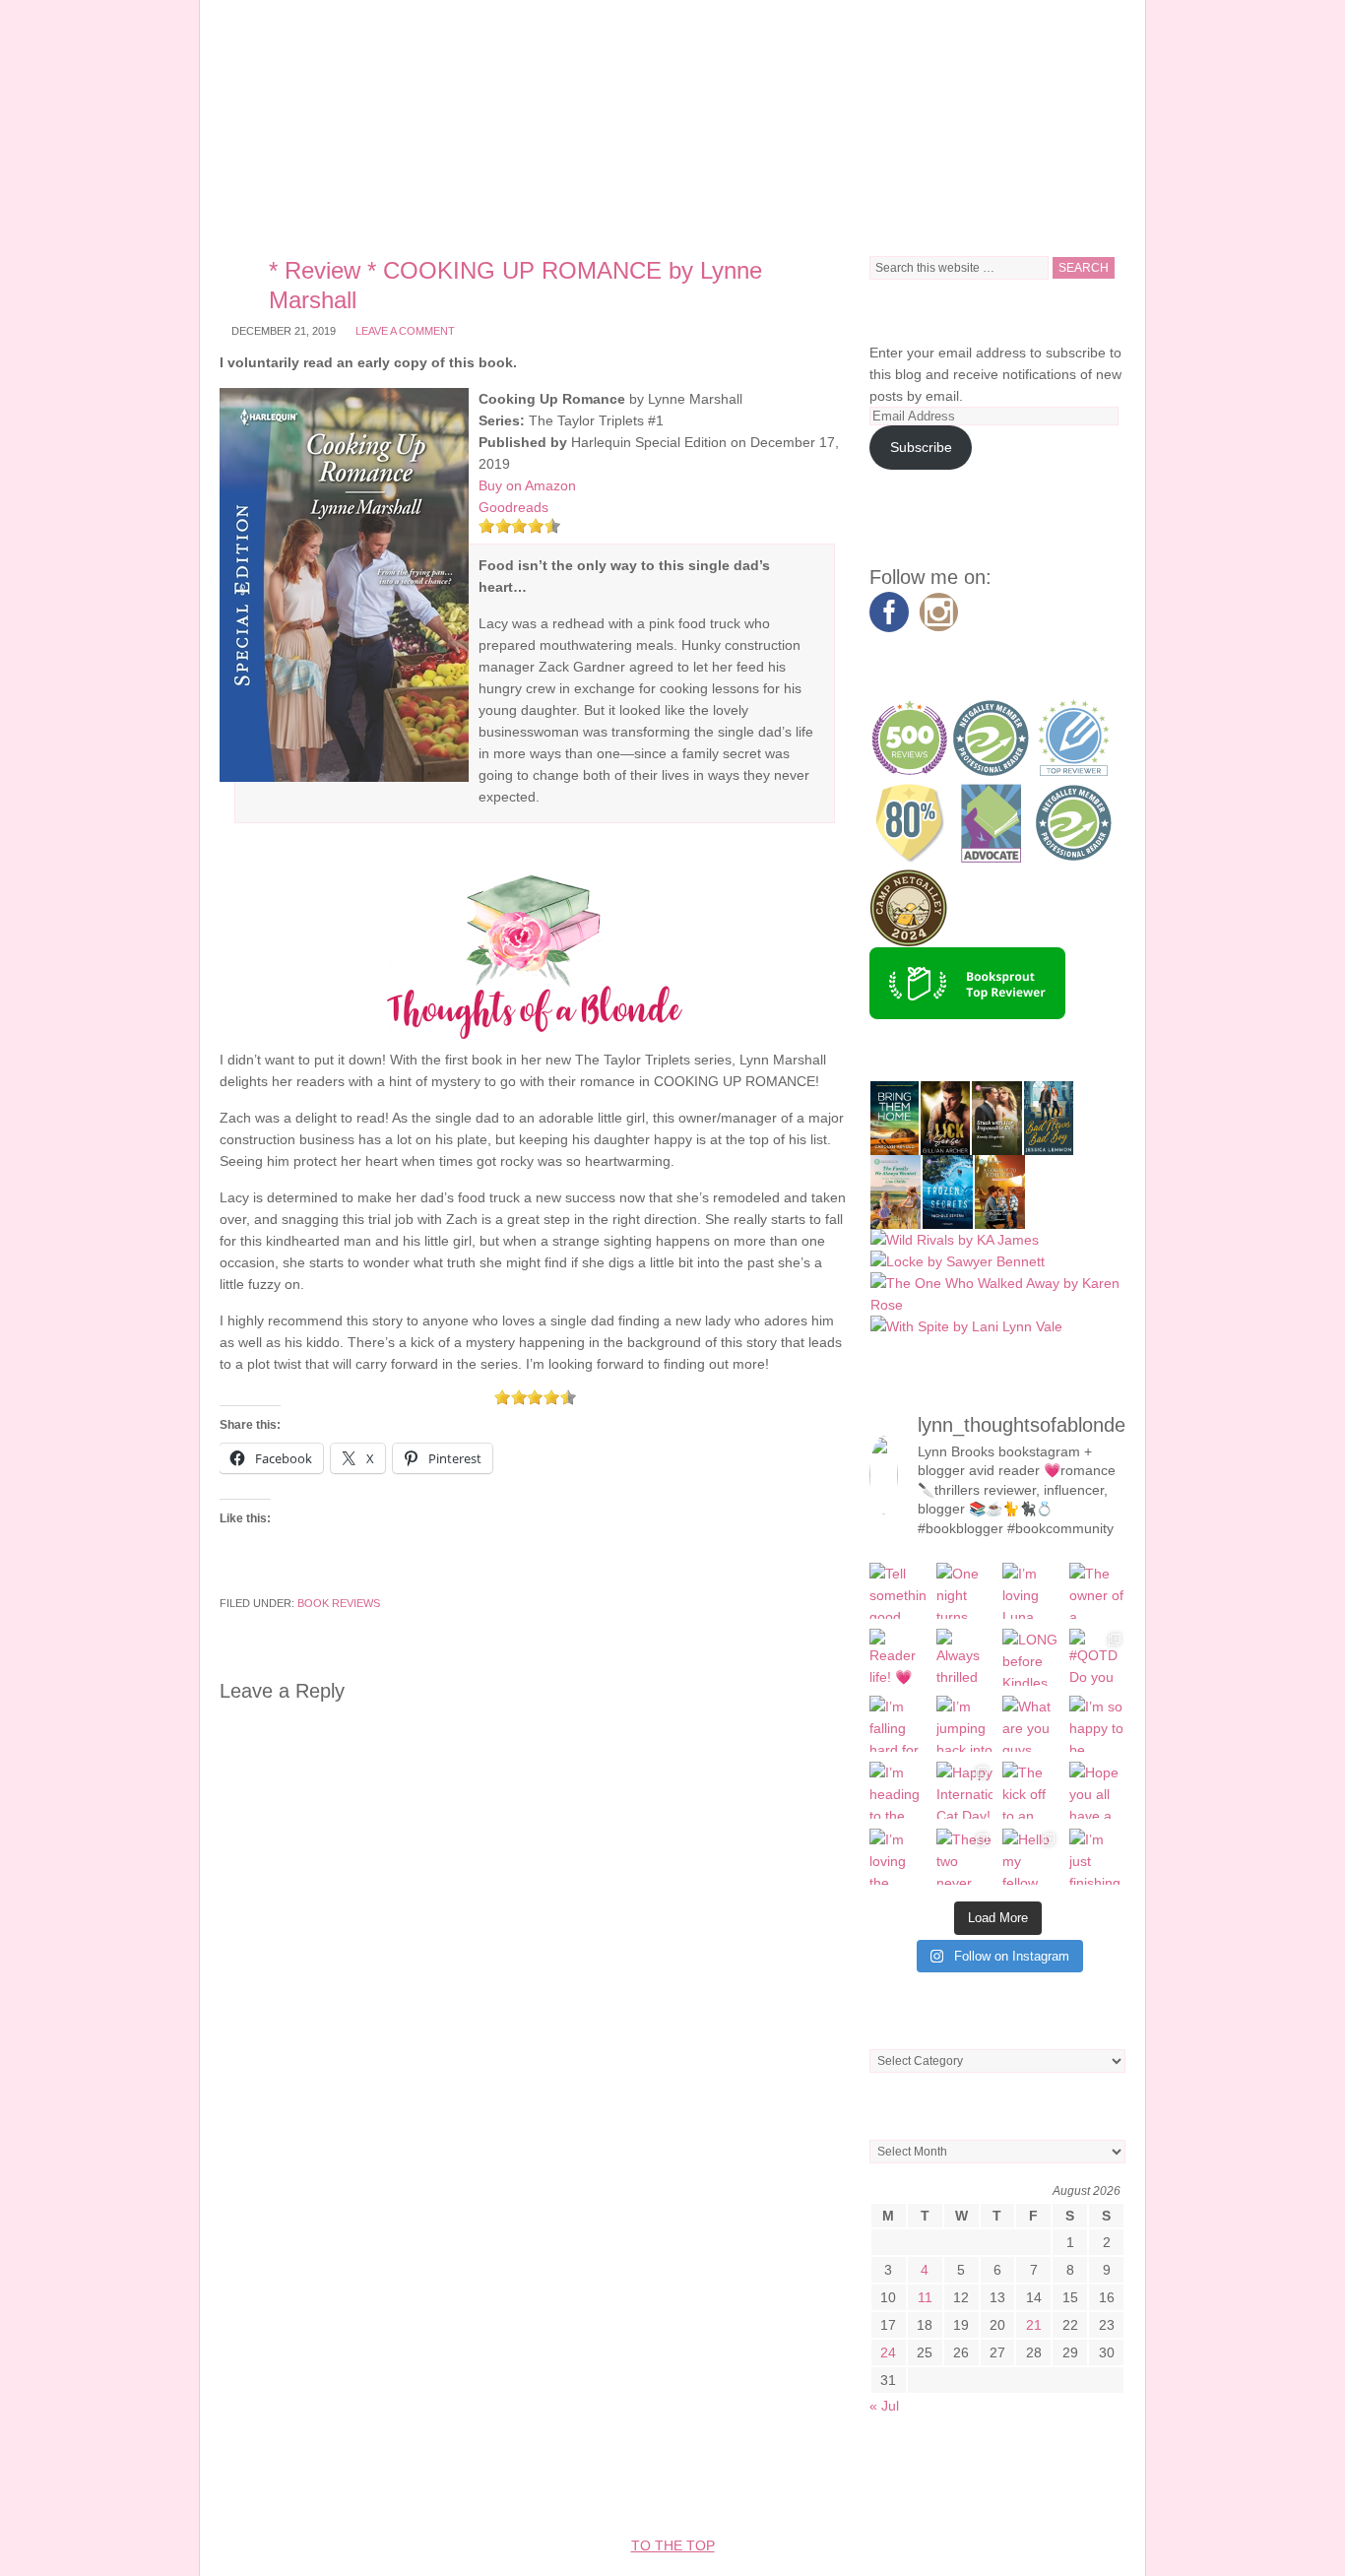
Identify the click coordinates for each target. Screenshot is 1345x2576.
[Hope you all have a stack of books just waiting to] (1098, 1790)
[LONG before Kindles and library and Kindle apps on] (1031, 1657)
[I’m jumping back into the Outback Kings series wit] (965, 1724)
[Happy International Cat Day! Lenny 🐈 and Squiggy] (965, 1790)
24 (888, 2352)
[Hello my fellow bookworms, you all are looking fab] (1031, 1857)
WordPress (939, 2486)
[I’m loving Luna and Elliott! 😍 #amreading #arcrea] (1031, 1591)
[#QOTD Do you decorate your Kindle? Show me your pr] (1098, 1657)
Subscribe (921, 447)
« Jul (884, 2406)
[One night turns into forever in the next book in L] (965, 1591)
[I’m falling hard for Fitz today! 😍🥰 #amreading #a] (898, 1724)
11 (925, 2297)
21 (1034, 2325)
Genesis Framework (805, 2486)
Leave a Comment (405, 331)
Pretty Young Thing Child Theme (573, 2486)
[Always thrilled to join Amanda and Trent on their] (965, 1657)
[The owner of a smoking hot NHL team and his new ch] (1098, 1591)
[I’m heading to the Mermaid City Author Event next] (898, 1790)
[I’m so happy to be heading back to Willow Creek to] (1098, 1724)
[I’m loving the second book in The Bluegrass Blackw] (898, 1857)
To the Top (673, 2545)
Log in (1020, 2486)
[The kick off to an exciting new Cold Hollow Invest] (1031, 1790)
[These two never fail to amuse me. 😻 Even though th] (965, 1857)
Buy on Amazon (527, 485)
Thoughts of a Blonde (672, 118)
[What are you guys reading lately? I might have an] (1031, 1724)
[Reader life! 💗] (898, 1657)
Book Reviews (339, 1603)
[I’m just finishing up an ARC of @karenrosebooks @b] (1098, 1857)
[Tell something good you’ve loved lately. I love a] (898, 1591)
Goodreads (513, 507)
